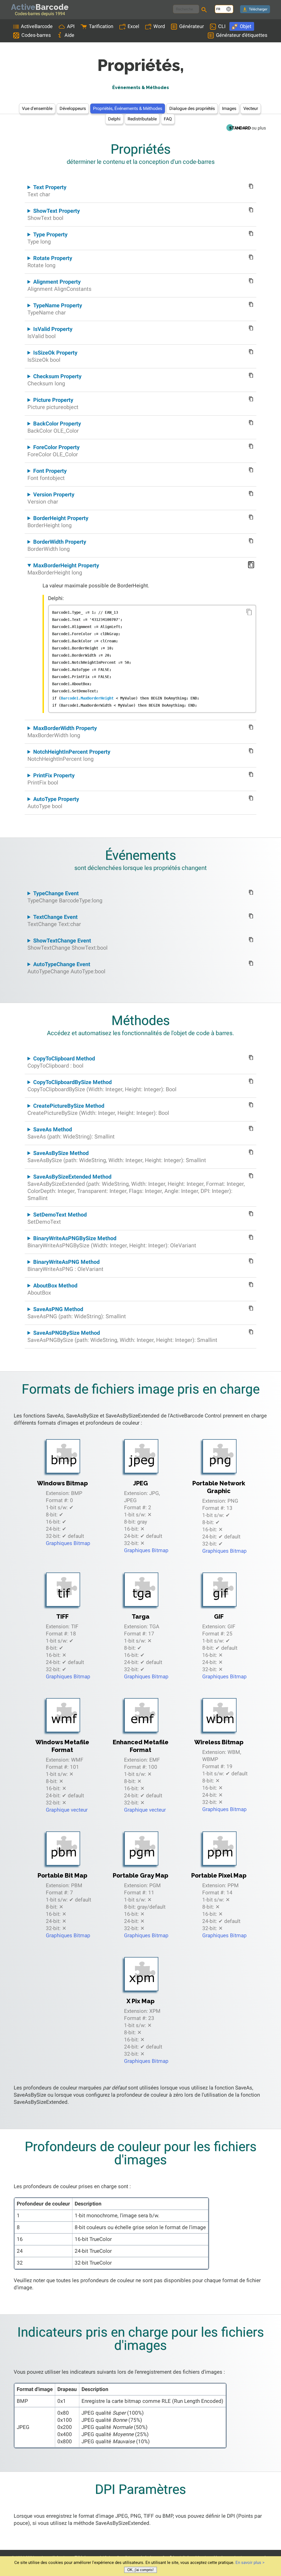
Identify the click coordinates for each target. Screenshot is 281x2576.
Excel (133, 26)
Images (229, 108)
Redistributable (142, 119)
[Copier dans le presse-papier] (249, 612)
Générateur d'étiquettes (242, 35)
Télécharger (258, 9)
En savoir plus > (250, 2563)
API (71, 26)
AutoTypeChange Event (66, 968)
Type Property (47, 238)
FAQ (168, 119)
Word (159, 26)
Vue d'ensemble (37, 108)
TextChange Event (54, 921)
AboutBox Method (52, 1289)
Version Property (51, 498)
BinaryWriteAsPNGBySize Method (112, 1242)
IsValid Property (50, 333)
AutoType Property (53, 803)
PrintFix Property (51, 779)
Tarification (101, 26)
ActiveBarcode (37, 26)
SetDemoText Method (57, 1218)
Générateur (192, 26)
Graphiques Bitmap (68, 1543)
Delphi (114, 119)
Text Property (47, 191)
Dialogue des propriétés (192, 108)
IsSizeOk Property (52, 356)
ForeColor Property (54, 451)
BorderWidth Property (57, 545)
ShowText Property (54, 214)
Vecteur (251, 108)
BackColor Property (54, 427)
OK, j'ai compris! (140, 2570)
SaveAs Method (71, 1133)
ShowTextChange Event (68, 944)
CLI (222, 26)
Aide (69, 35)
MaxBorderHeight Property (63, 569)
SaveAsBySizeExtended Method (136, 1187)
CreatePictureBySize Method (98, 1109)
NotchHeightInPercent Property (69, 755)
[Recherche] (205, 10)
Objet (246, 26)
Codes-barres (36, 35)
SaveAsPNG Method (77, 1313)
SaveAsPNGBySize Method (122, 1336)
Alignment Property (59, 285)
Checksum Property (54, 380)
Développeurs (73, 108)
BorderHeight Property (58, 522)
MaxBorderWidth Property (62, 732)
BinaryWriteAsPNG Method (65, 1265)
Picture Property (53, 403)
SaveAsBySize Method (117, 1157)
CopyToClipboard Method (61, 1062)
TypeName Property (55, 309)
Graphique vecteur (67, 1810)
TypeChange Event (65, 897)
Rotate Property (50, 262)
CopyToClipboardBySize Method (102, 1086)
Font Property (47, 474)
